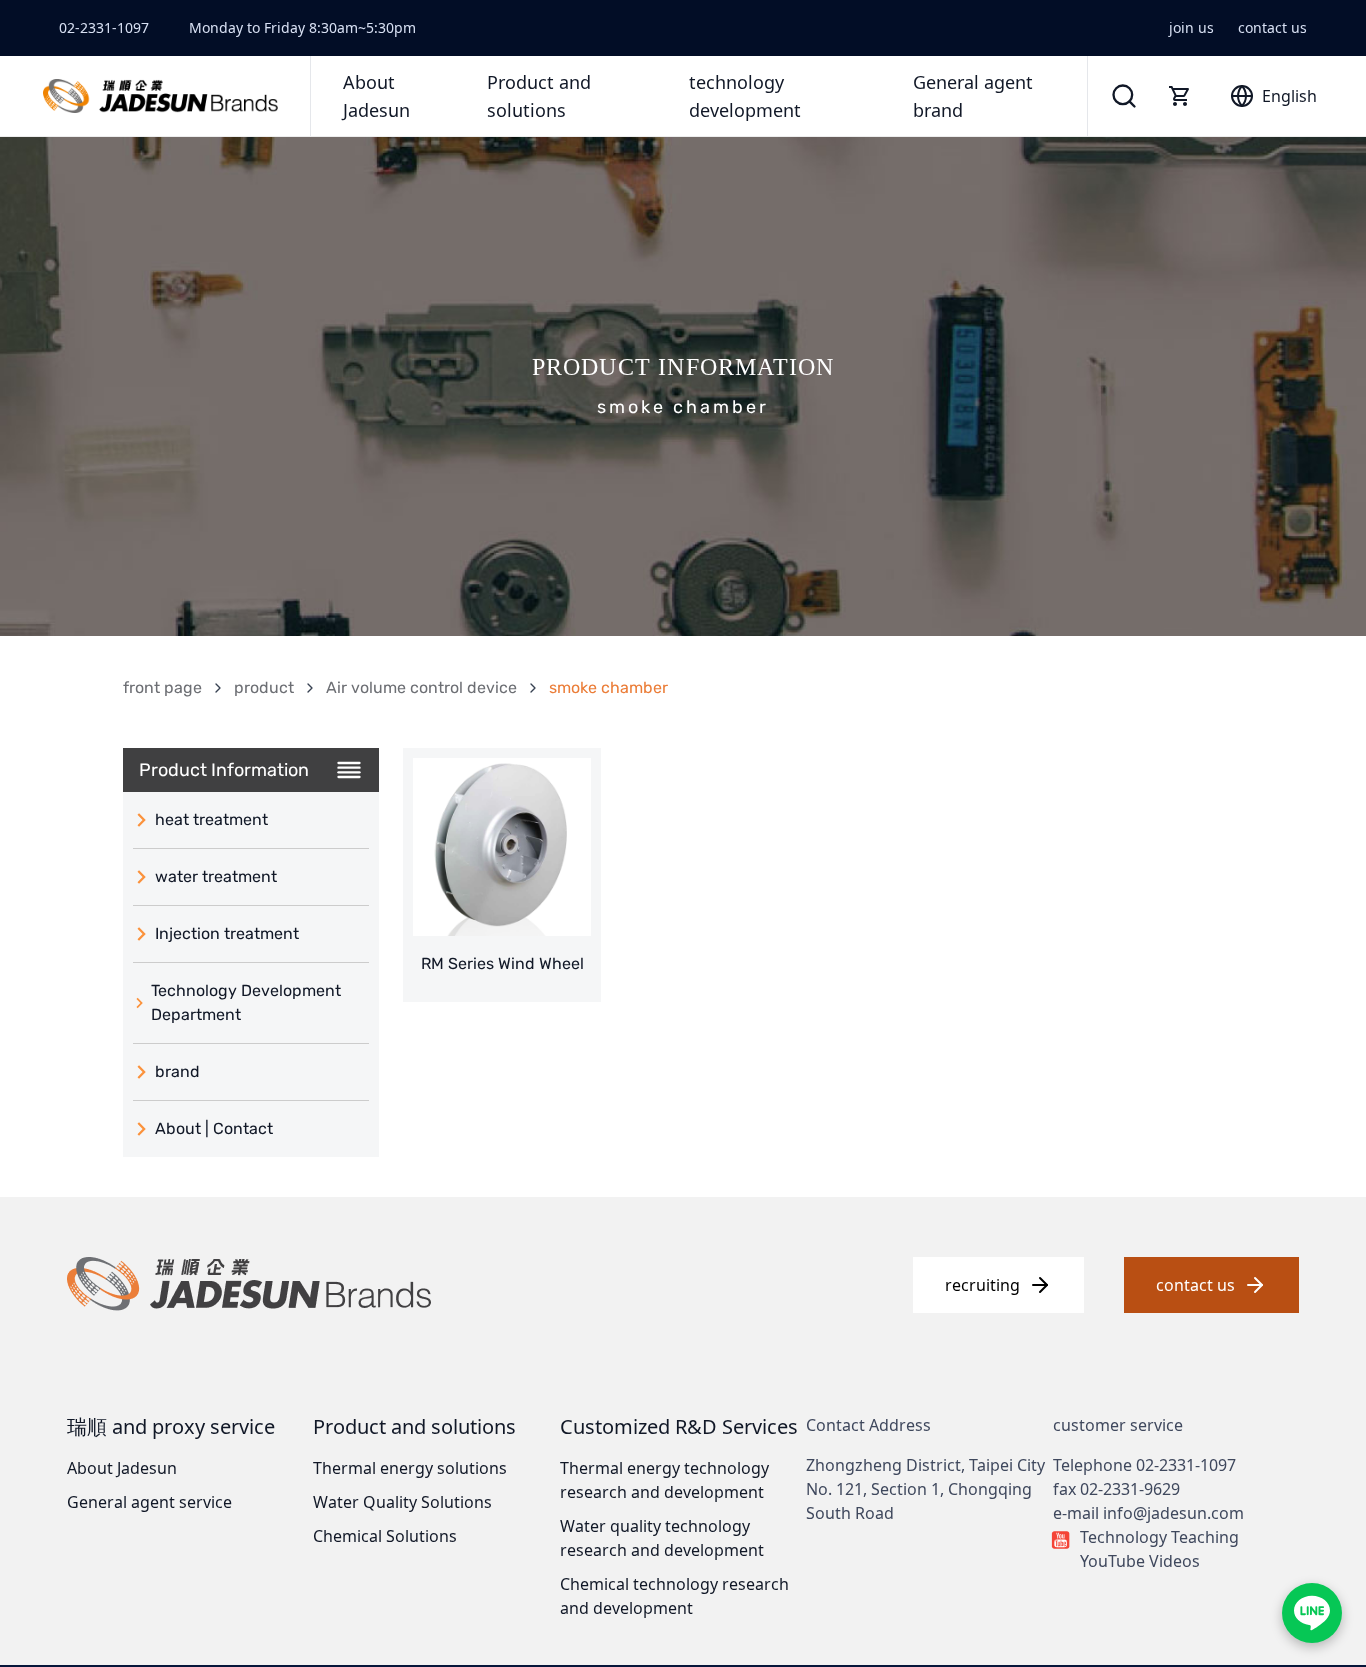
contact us (1272, 27)
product (264, 687)
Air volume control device (421, 687)
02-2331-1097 (104, 27)
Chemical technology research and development (674, 1596)
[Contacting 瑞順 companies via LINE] (1312, 1613)
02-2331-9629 (1130, 1489)
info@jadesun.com (1173, 1513)
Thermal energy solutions (410, 1468)
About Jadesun (122, 1468)
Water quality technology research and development (662, 1538)
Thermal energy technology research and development (664, 1480)
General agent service (149, 1502)
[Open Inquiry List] (1180, 96)
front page (162, 687)
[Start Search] (1124, 96)
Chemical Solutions (385, 1536)
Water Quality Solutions (402, 1502)
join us (1191, 27)
